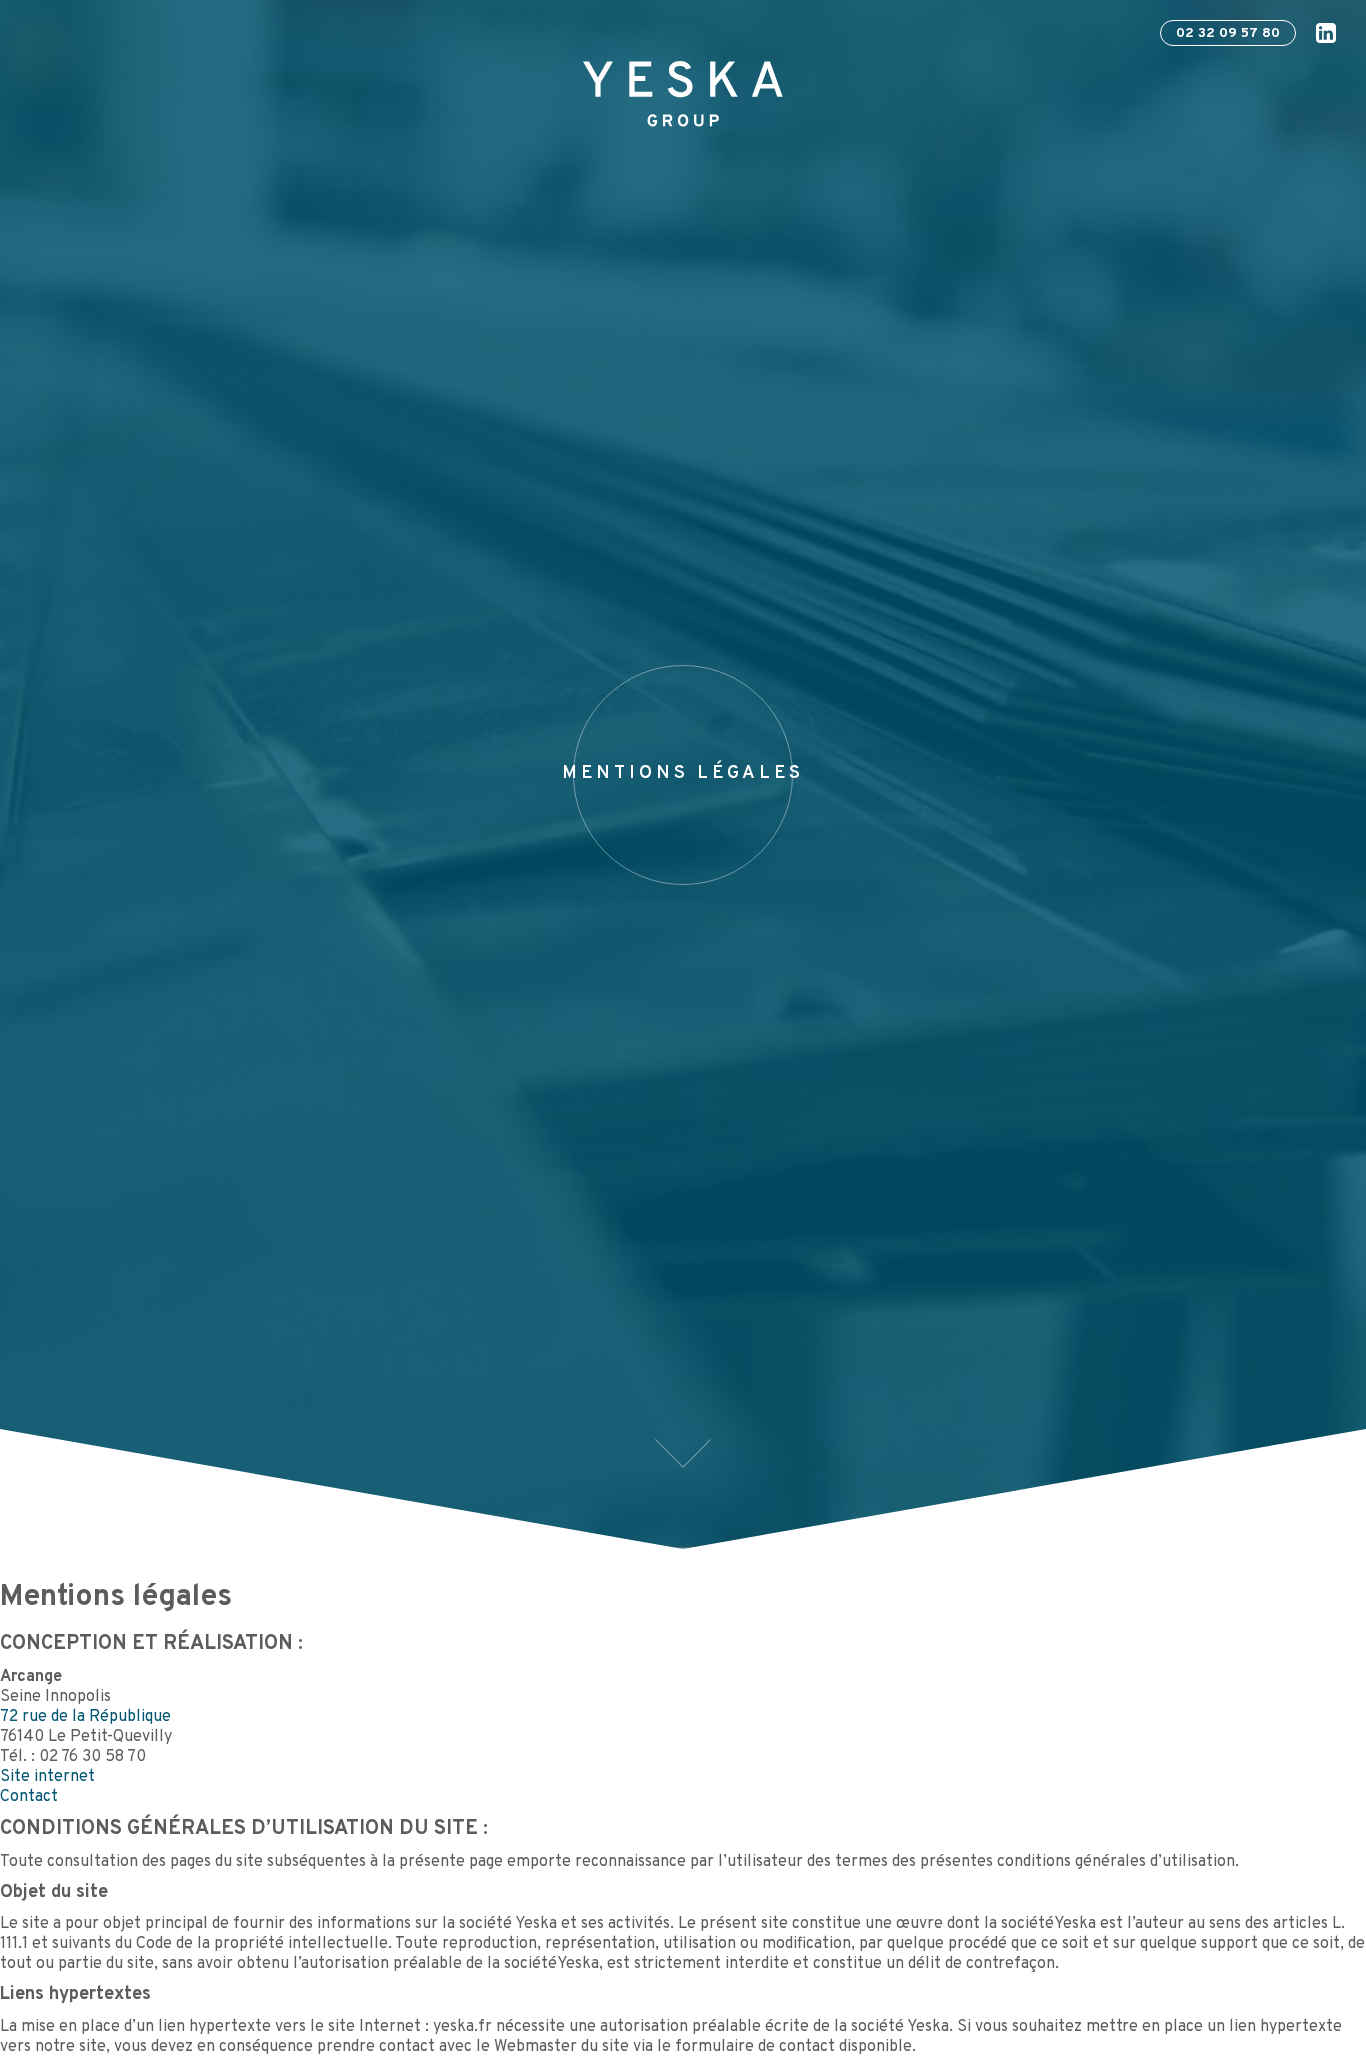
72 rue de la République (85, 1717)
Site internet (47, 1777)
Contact (29, 1797)
